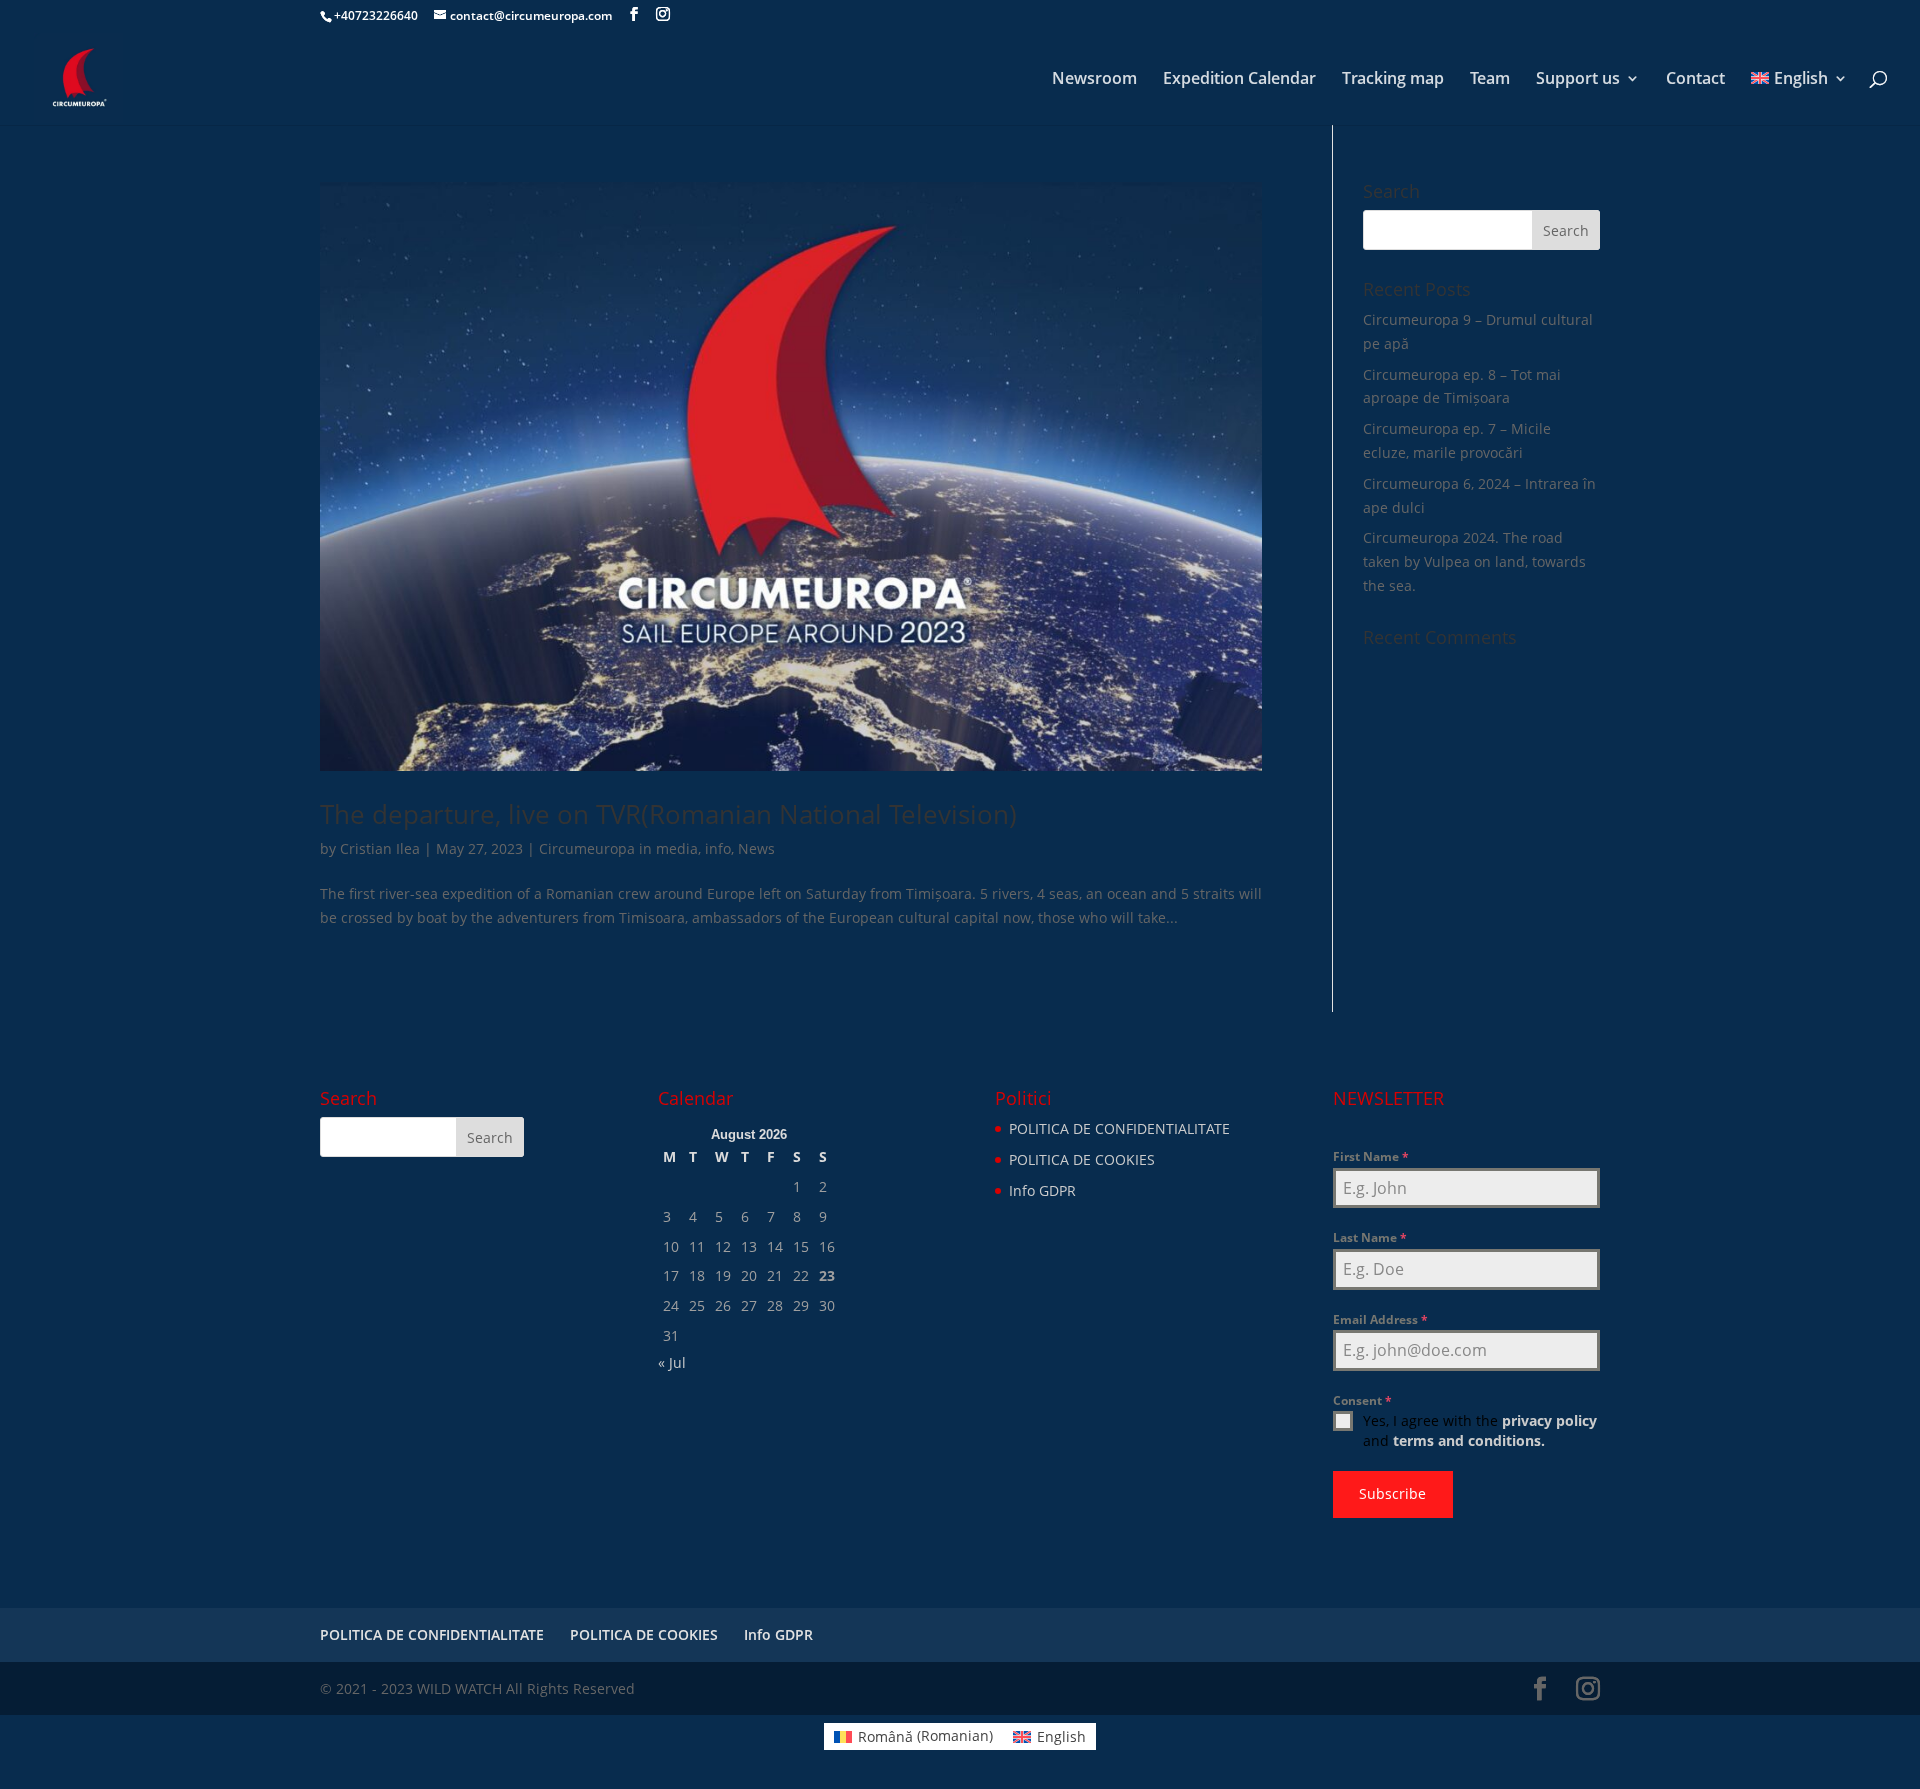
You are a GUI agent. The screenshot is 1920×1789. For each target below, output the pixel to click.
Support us (1578, 80)
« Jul (672, 1362)
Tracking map (1393, 80)
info (718, 848)
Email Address (1380, 1319)
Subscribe (1392, 1493)
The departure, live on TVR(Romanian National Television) (668, 814)
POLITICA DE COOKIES (1082, 1159)
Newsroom (1094, 80)
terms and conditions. (1469, 1440)
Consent (1362, 1400)
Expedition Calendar (1239, 80)
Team (1490, 80)
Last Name (1370, 1237)
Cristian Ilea (380, 848)
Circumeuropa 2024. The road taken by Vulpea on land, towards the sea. (1474, 561)
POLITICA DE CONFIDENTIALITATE (1119, 1128)
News (756, 848)
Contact (1695, 80)
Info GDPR (1042, 1190)
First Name (1371, 1156)
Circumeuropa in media (618, 848)
